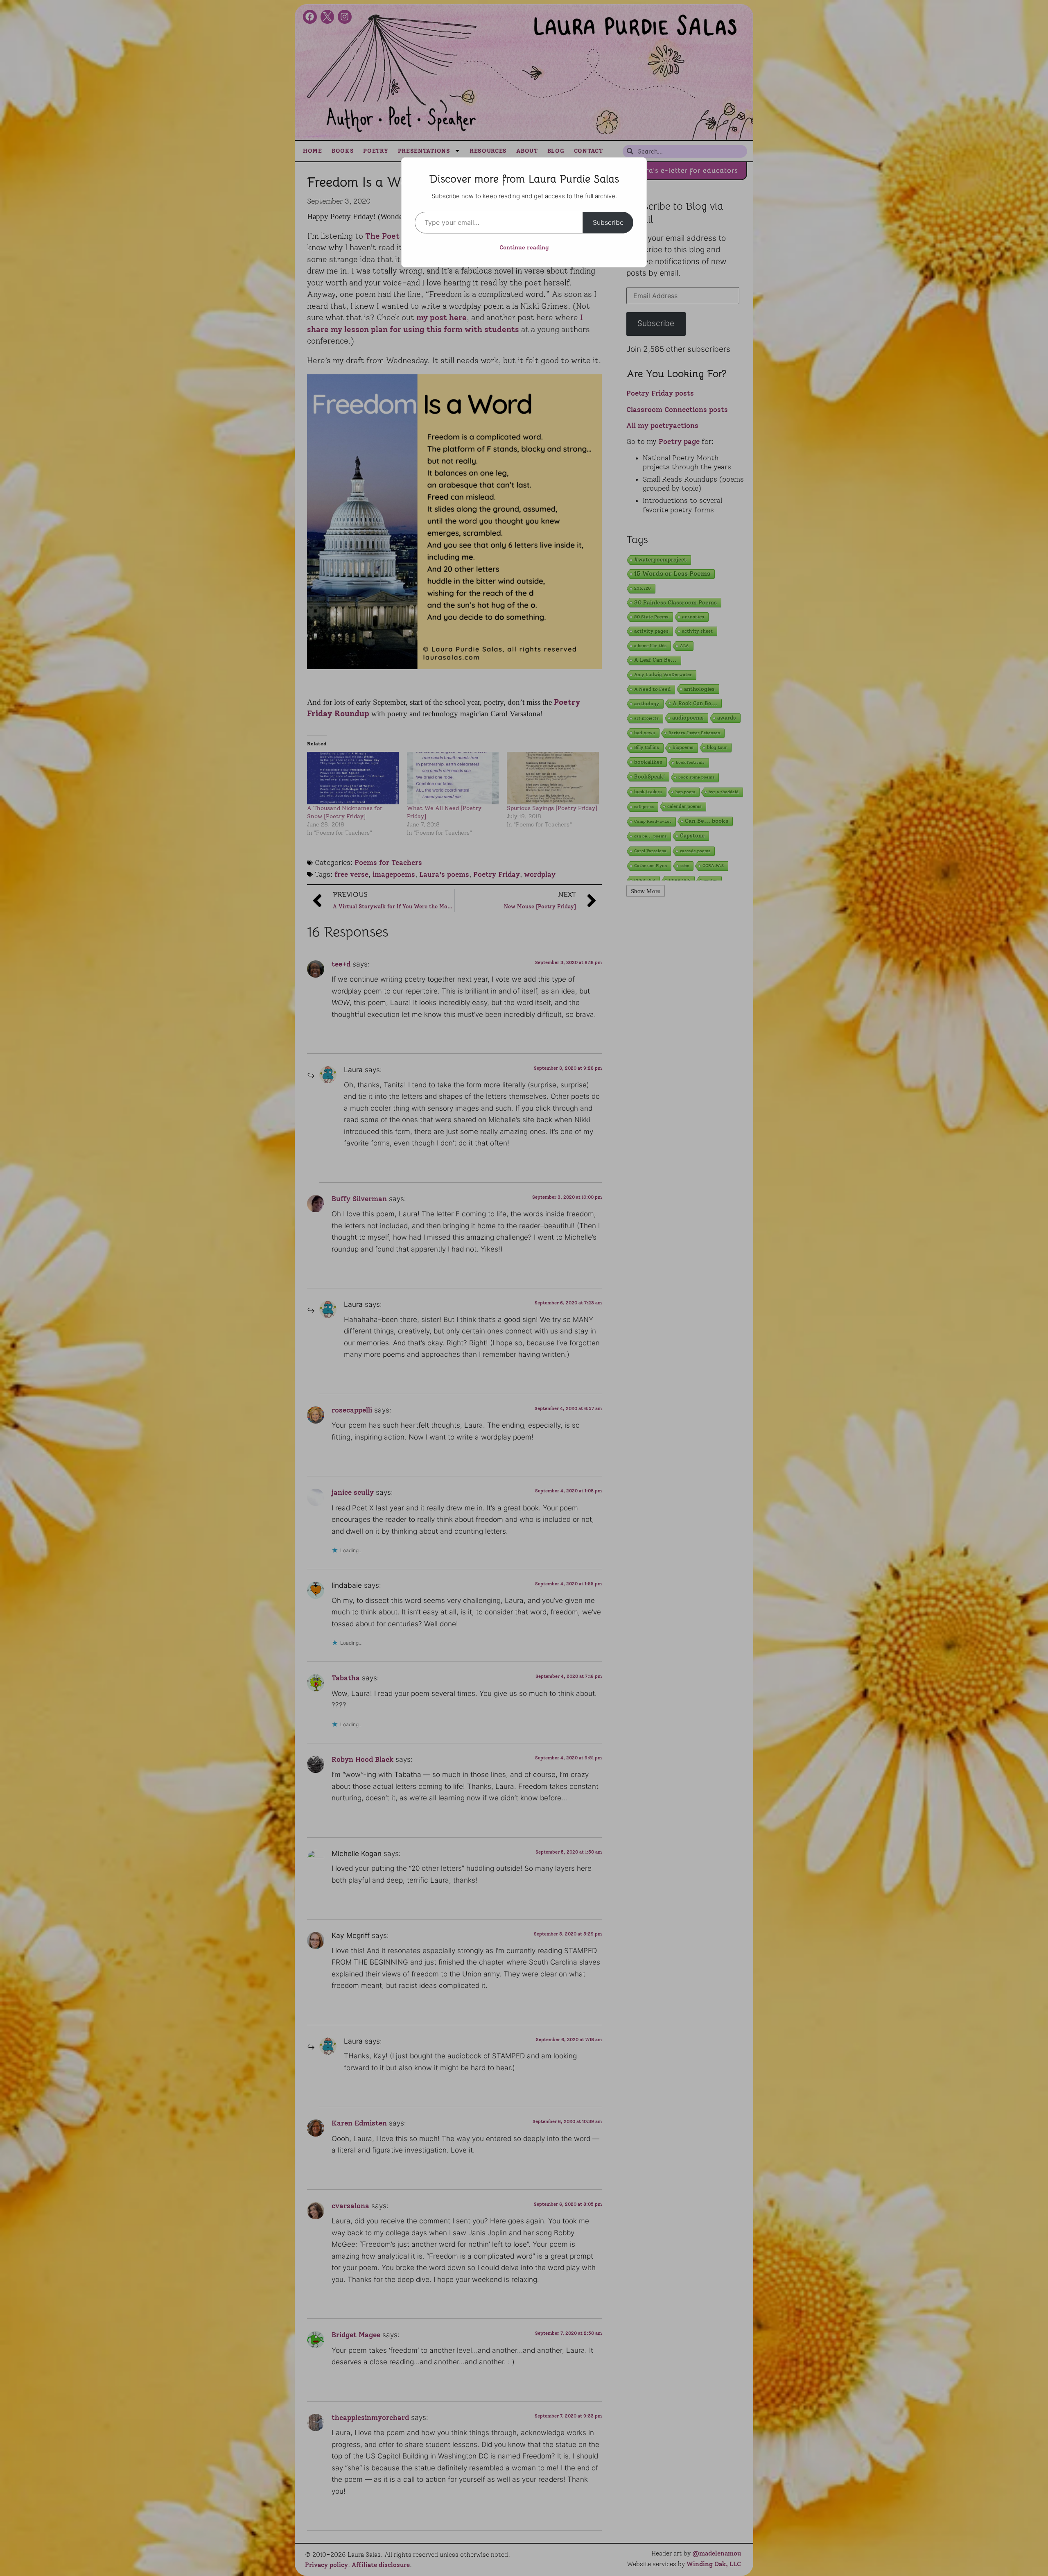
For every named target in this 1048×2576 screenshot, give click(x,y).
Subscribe (608, 222)
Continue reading (524, 248)
